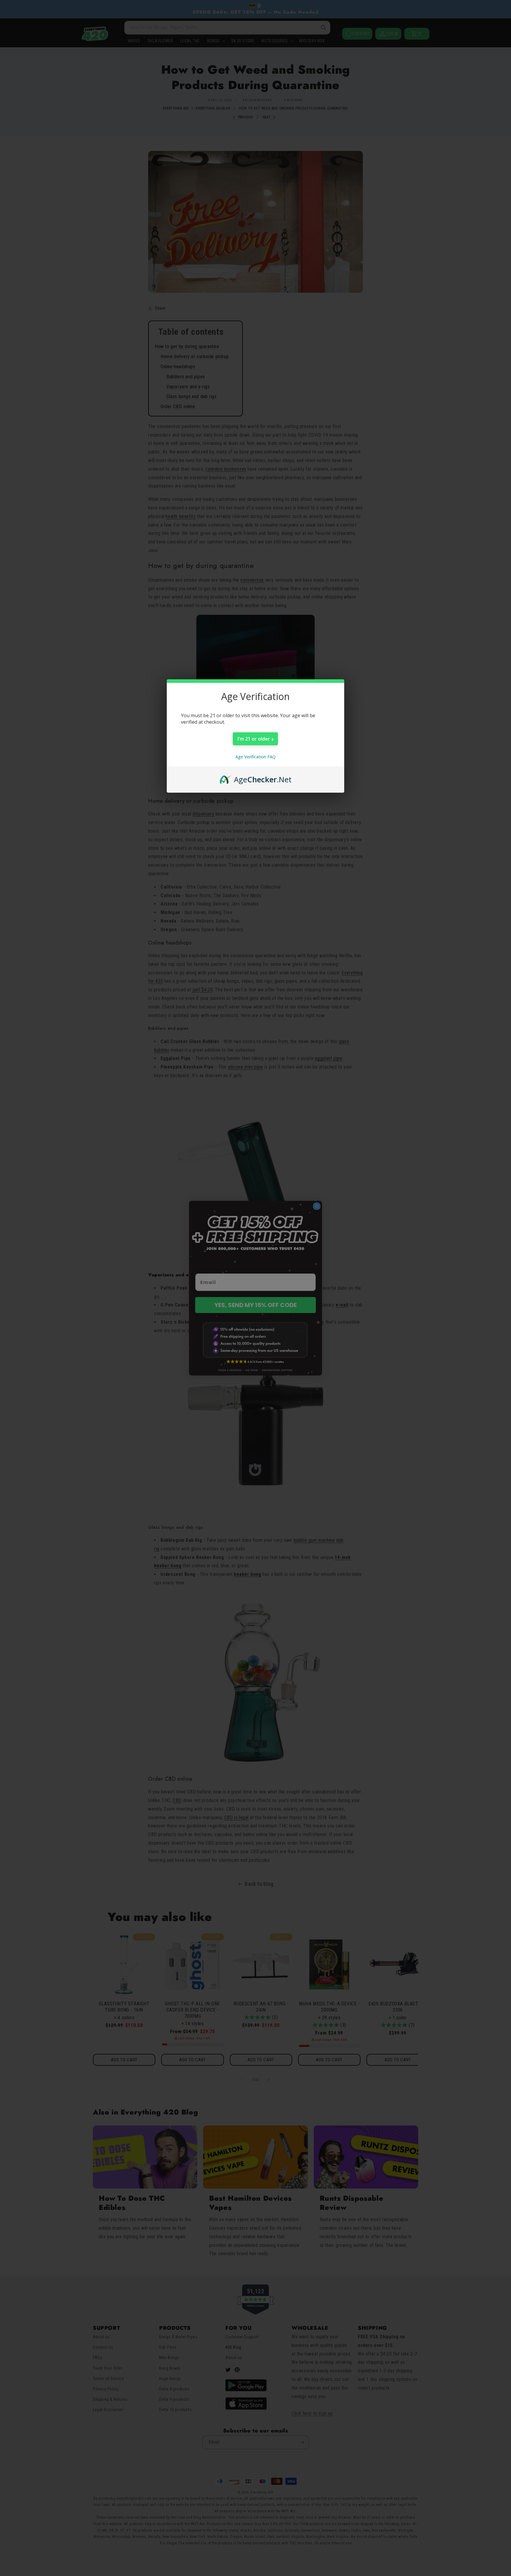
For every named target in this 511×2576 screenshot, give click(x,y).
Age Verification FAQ (256, 757)
